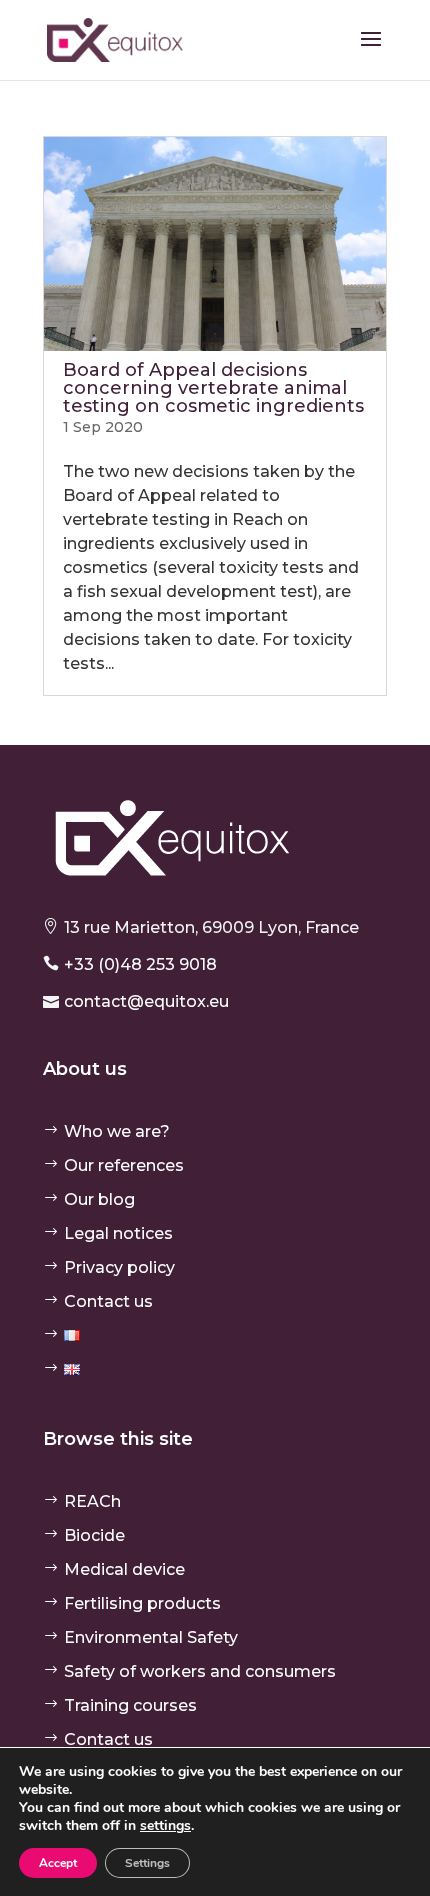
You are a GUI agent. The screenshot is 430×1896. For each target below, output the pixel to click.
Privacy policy (119, 1267)
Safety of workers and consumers (200, 1671)
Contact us (108, 1301)
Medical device (124, 1569)
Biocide (94, 1535)
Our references (124, 1165)
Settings (147, 1863)
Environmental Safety (151, 1637)
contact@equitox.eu (146, 1001)
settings (165, 1826)
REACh (92, 1501)
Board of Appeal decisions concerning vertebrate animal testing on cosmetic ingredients (213, 388)
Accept (58, 1863)
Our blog (99, 1199)
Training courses (130, 1705)
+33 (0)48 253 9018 (140, 964)
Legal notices (118, 1233)
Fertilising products (142, 1603)
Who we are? (117, 1131)
